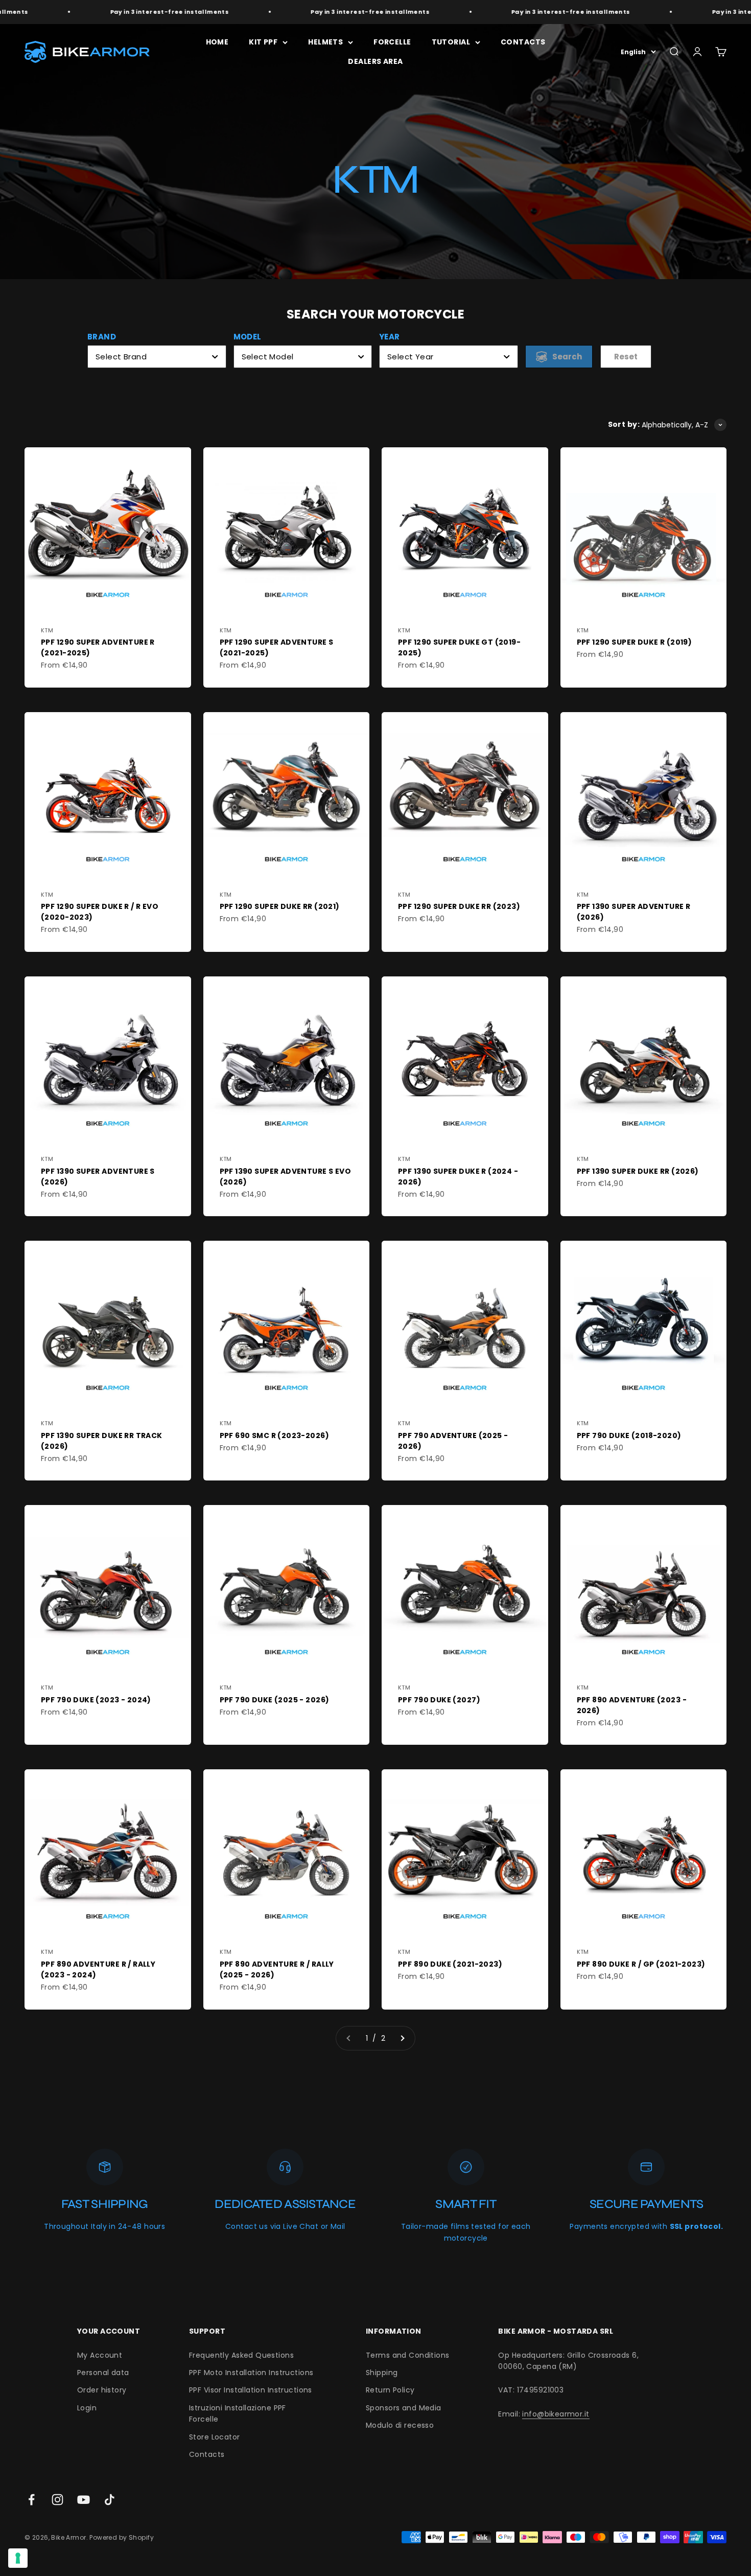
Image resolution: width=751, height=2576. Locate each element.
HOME (217, 42)
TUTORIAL (451, 42)
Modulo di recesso (400, 2425)
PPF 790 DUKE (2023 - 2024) (96, 1700)
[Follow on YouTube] (84, 2500)
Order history (102, 2390)
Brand (102, 337)
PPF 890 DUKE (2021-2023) (450, 1964)
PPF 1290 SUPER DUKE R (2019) (635, 642)
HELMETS (325, 42)
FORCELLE (392, 42)
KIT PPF (263, 42)
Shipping (382, 2373)
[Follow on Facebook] (31, 2500)
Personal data (103, 2373)
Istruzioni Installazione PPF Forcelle (238, 2413)
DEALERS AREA (375, 61)
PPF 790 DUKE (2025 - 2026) (275, 1700)
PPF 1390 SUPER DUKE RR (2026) (638, 1171)
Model (248, 337)
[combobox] (157, 357)
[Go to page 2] (402, 2038)
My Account (100, 2355)
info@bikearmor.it (556, 2414)
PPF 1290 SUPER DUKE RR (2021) (280, 906)
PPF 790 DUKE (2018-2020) (629, 1435)
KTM (47, 630)
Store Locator (214, 2437)
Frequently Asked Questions (241, 2355)
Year (390, 337)
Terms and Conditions (407, 2355)
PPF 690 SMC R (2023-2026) (275, 1435)
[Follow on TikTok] (110, 2500)
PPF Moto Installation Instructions (251, 2373)
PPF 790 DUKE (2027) (439, 1700)
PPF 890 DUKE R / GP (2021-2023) (641, 1964)
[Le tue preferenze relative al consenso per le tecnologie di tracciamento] (18, 2558)
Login (87, 2408)
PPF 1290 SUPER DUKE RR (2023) (459, 906)
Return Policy (390, 2390)
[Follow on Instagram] (57, 2500)
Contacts (207, 2454)
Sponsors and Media (404, 2408)
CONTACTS (523, 42)
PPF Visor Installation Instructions (251, 2390)
